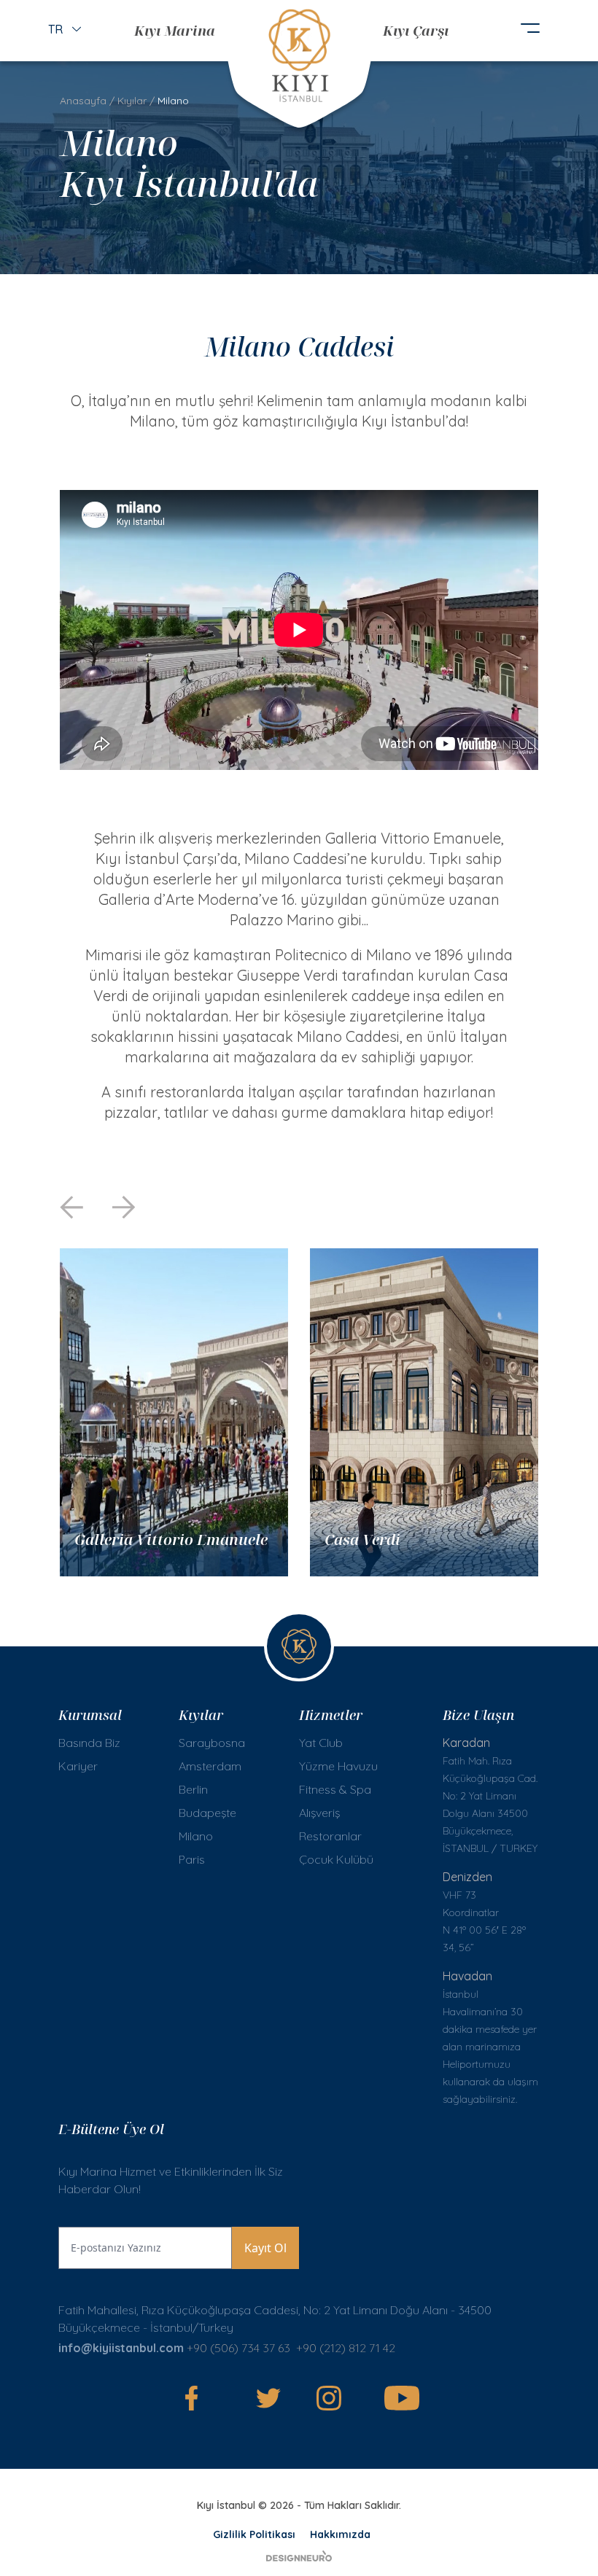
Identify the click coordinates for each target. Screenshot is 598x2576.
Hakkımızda (340, 2534)
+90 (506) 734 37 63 (238, 2348)
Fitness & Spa (335, 1789)
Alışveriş (319, 1813)
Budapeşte (207, 1813)
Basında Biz (89, 1743)
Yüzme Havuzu (338, 1766)
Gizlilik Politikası (254, 2534)
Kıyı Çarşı (416, 30)
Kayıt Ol (265, 2248)
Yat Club (321, 1743)
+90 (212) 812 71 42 (347, 2348)
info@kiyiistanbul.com (121, 2348)
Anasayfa (83, 101)
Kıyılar (132, 101)
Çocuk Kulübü (336, 1859)
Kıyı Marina (175, 30)
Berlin (193, 1789)
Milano (196, 1836)
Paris (192, 1859)
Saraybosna (212, 1743)
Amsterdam (210, 1766)
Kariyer (78, 1766)
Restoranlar (330, 1836)
